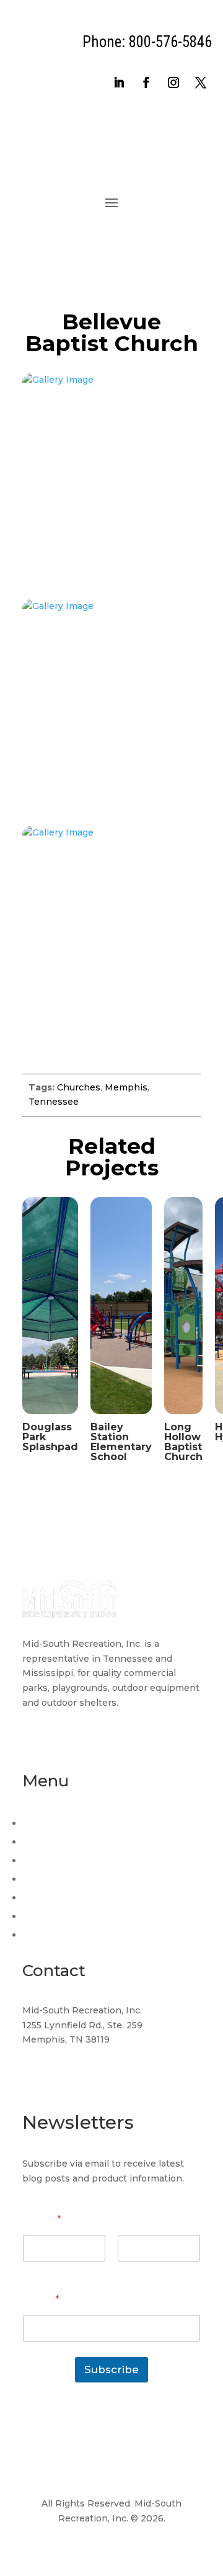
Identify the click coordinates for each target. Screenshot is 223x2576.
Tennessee (54, 1102)
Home (37, 1823)
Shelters (40, 1897)
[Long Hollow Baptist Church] (183, 1417)
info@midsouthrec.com (75, 2063)
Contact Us (46, 1935)
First (32, 2270)
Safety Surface (53, 1879)
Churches (79, 1087)
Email (41, 2300)
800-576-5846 (55, 2087)
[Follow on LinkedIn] (119, 82)
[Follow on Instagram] (173, 82)
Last (127, 2270)
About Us (43, 1842)
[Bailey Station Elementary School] (121, 1417)
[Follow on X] (201, 82)
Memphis (126, 1087)
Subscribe (111, 2369)
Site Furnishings (56, 1916)
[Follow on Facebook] (146, 82)
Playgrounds (50, 1860)
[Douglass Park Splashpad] (50, 1417)
